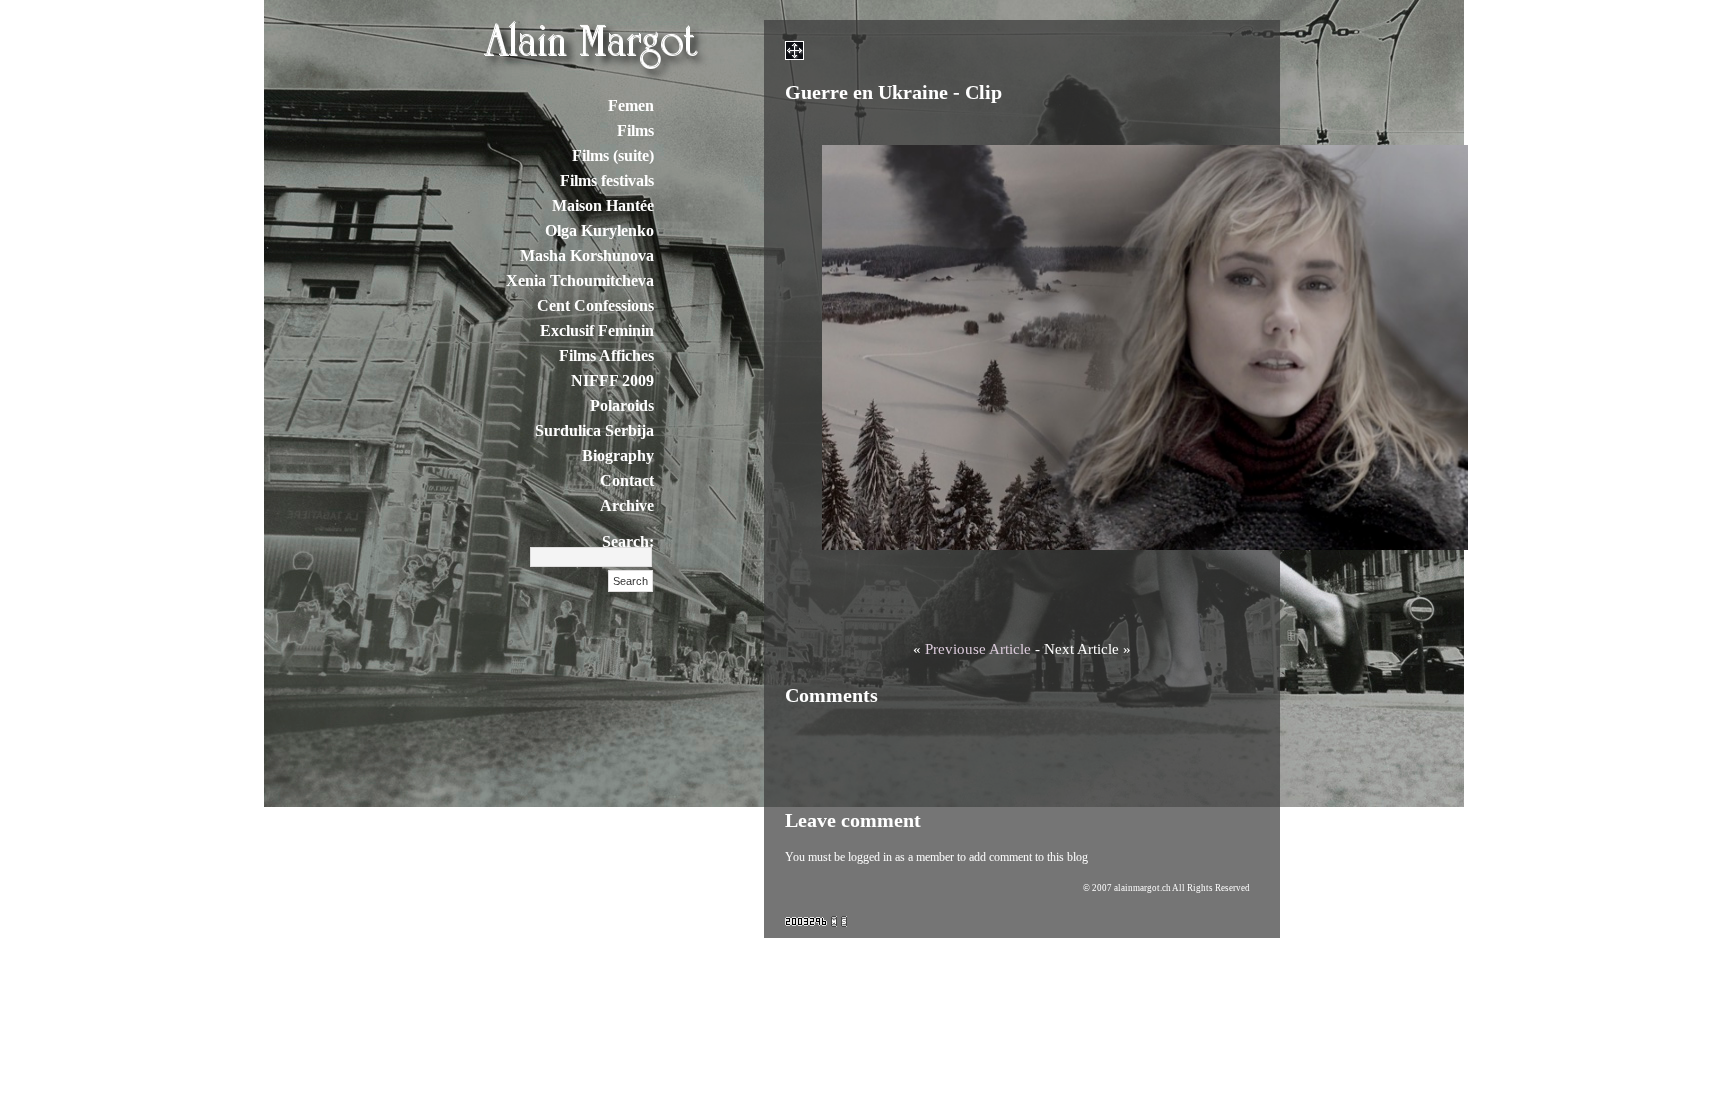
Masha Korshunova (587, 255)
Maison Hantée (603, 205)
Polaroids (622, 405)
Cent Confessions (595, 305)
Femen (631, 105)
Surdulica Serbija (594, 430)
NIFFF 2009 (612, 380)
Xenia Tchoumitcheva (580, 280)
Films (635, 130)
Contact (627, 480)
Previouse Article (978, 649)
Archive (627, 505)
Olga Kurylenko (599, 230)
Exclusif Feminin (597, 330)
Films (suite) (613, 155)
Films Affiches (606, 355)
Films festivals (607, 180)
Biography (618, 455)
